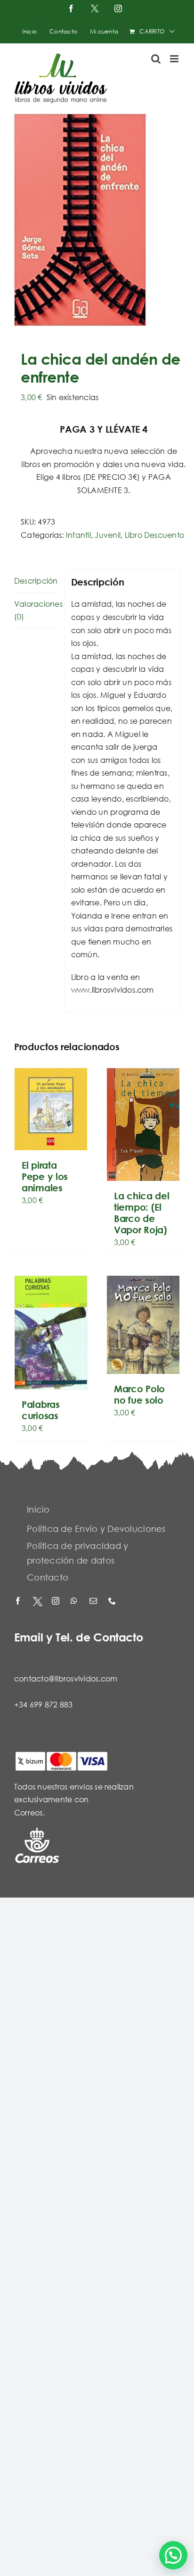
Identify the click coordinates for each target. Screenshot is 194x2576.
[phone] (113, 1602)
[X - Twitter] (38, 1602)
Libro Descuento (155, 535)
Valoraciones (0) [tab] (36, 610)
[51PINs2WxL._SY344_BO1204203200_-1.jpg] (97, 220)
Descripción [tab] (36, 581)
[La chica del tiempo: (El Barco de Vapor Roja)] (143, 1125)
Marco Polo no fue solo (139, 1394)
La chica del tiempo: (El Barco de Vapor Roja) (141, 1213)
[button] (173, 2555)
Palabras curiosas (41, 1410)
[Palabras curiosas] (51, 1332)
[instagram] (57, 1602)
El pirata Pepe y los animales (45, 1176)
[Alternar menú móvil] (175, 59)
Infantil (78, 535)
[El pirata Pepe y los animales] (51, 1109)
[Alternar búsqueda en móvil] (156, 59)
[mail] (94, 1602)
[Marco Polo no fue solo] (143, 1325)
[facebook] (19, 1602)
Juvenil (108, 535)
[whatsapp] (75, 1602)
